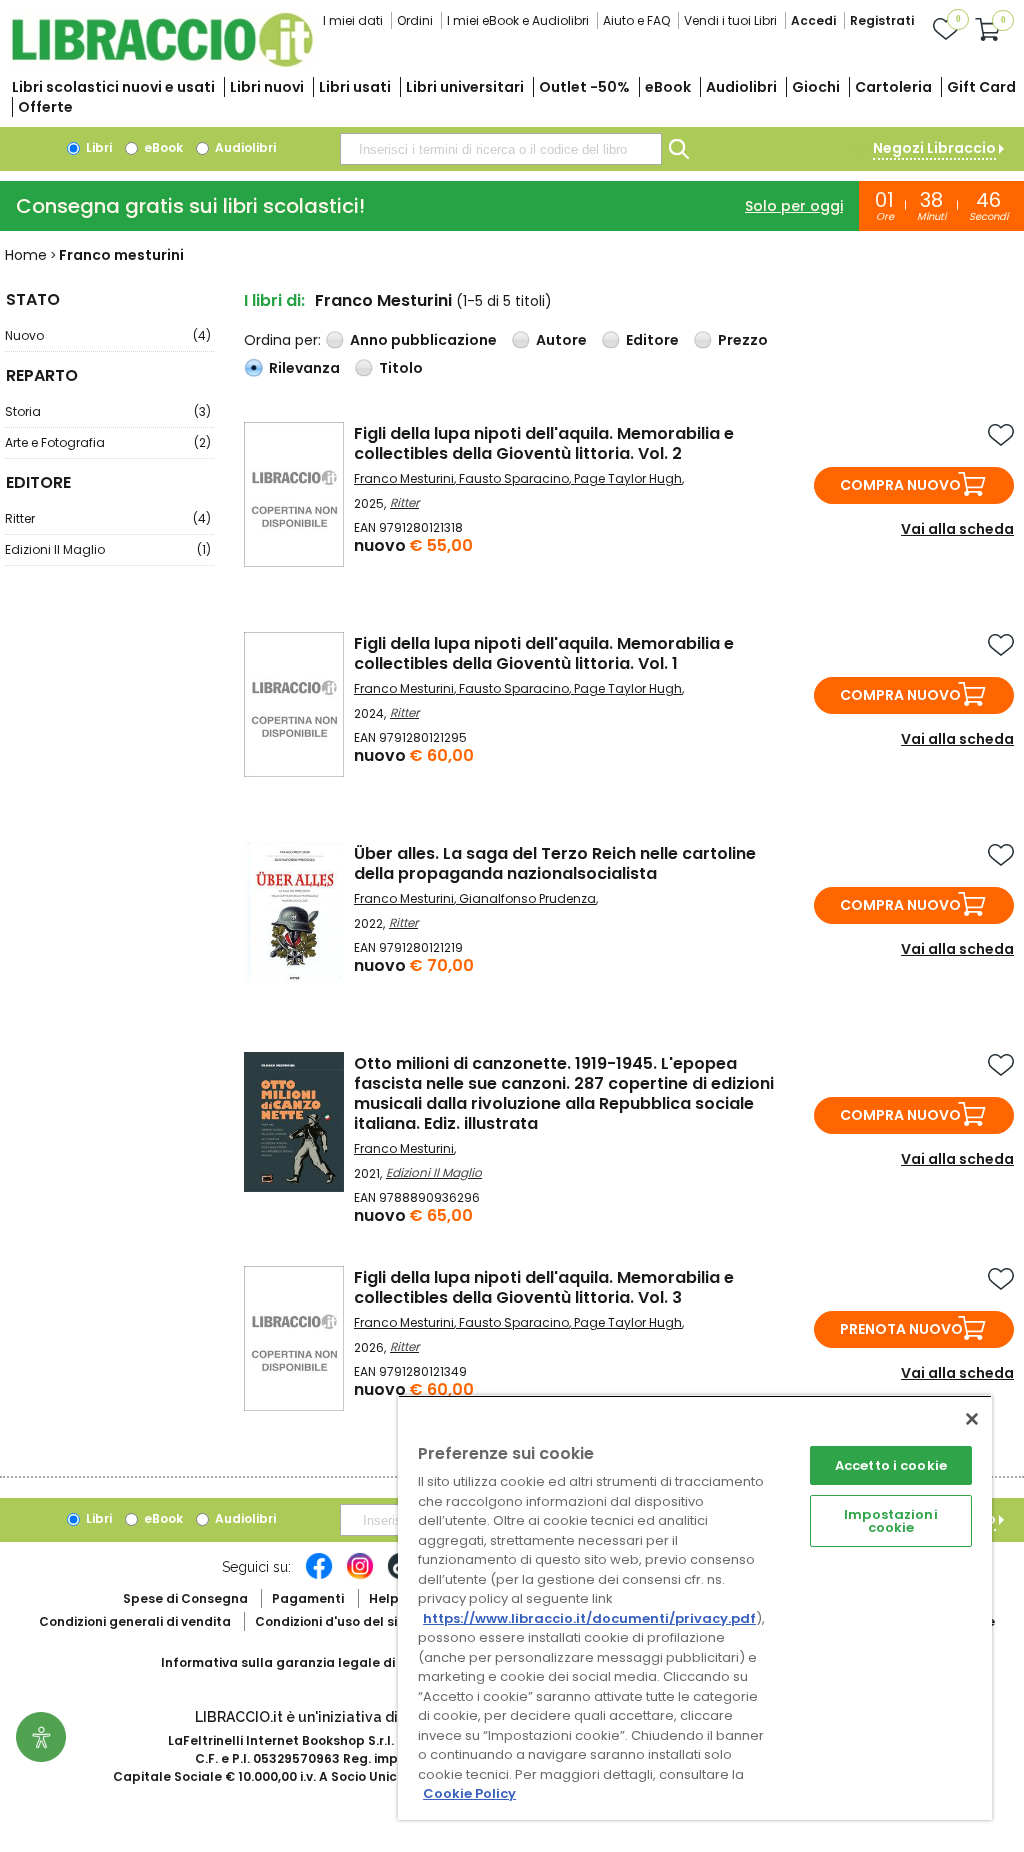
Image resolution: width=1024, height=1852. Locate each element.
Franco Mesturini (404, 478)
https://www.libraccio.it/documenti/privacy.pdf (589, 1618)
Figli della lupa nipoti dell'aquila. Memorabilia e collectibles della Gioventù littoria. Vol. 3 (544, 1287)
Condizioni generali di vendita (135, 1621)
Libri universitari (465, 87)
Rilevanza (304, 368)
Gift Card (981, 87)
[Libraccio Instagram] (360, 1576)
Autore (561, 340)
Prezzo (743, 340)
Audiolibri (741, 87)
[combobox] (501, 149)
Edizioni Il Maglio (108, 549)
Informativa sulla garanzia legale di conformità (316, 1662)
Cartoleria (893, 87)
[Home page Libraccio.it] (162, 62)
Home (26, 255)
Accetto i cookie (891, 1465)
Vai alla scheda (957, 529)
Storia (108, 411)
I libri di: (274, 300)
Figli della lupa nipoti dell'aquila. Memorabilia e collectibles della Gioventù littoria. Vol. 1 (544, 653)
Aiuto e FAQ (636, 20)
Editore (652, 340)
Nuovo (108, 335)
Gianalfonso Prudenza (527, 898)
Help (384, 1598)
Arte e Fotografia (108, 442)
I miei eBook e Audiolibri (518, 20)
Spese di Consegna (185, 1598)
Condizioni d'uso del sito (333, 1621)
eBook (668, 87)
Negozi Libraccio (934, 148)
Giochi (816, 87)
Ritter (108, 518)
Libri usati (355, 87)
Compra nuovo (900, 485)
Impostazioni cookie (891, 1521)
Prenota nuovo (901, 1329)
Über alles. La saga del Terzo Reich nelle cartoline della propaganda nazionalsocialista (555, 863)
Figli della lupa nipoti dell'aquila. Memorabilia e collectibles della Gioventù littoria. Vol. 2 (544, 443)
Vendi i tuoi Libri (730, 20)
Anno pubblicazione (423, 340)
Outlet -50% (584, 87)
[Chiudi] (972, 1419)
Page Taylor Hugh (628, 478)
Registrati (882, 20)
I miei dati (353, 20)
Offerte (45, 107)
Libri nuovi (267, 87)
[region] (695, 1607)
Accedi (813, 20)
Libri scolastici (113, 87)
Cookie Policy (469, 1793)
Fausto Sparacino (514, 478)
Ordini (415, 20)
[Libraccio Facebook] (319, 1576)
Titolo (401, 368)
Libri (97, 147)
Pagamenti (308, 1598)
